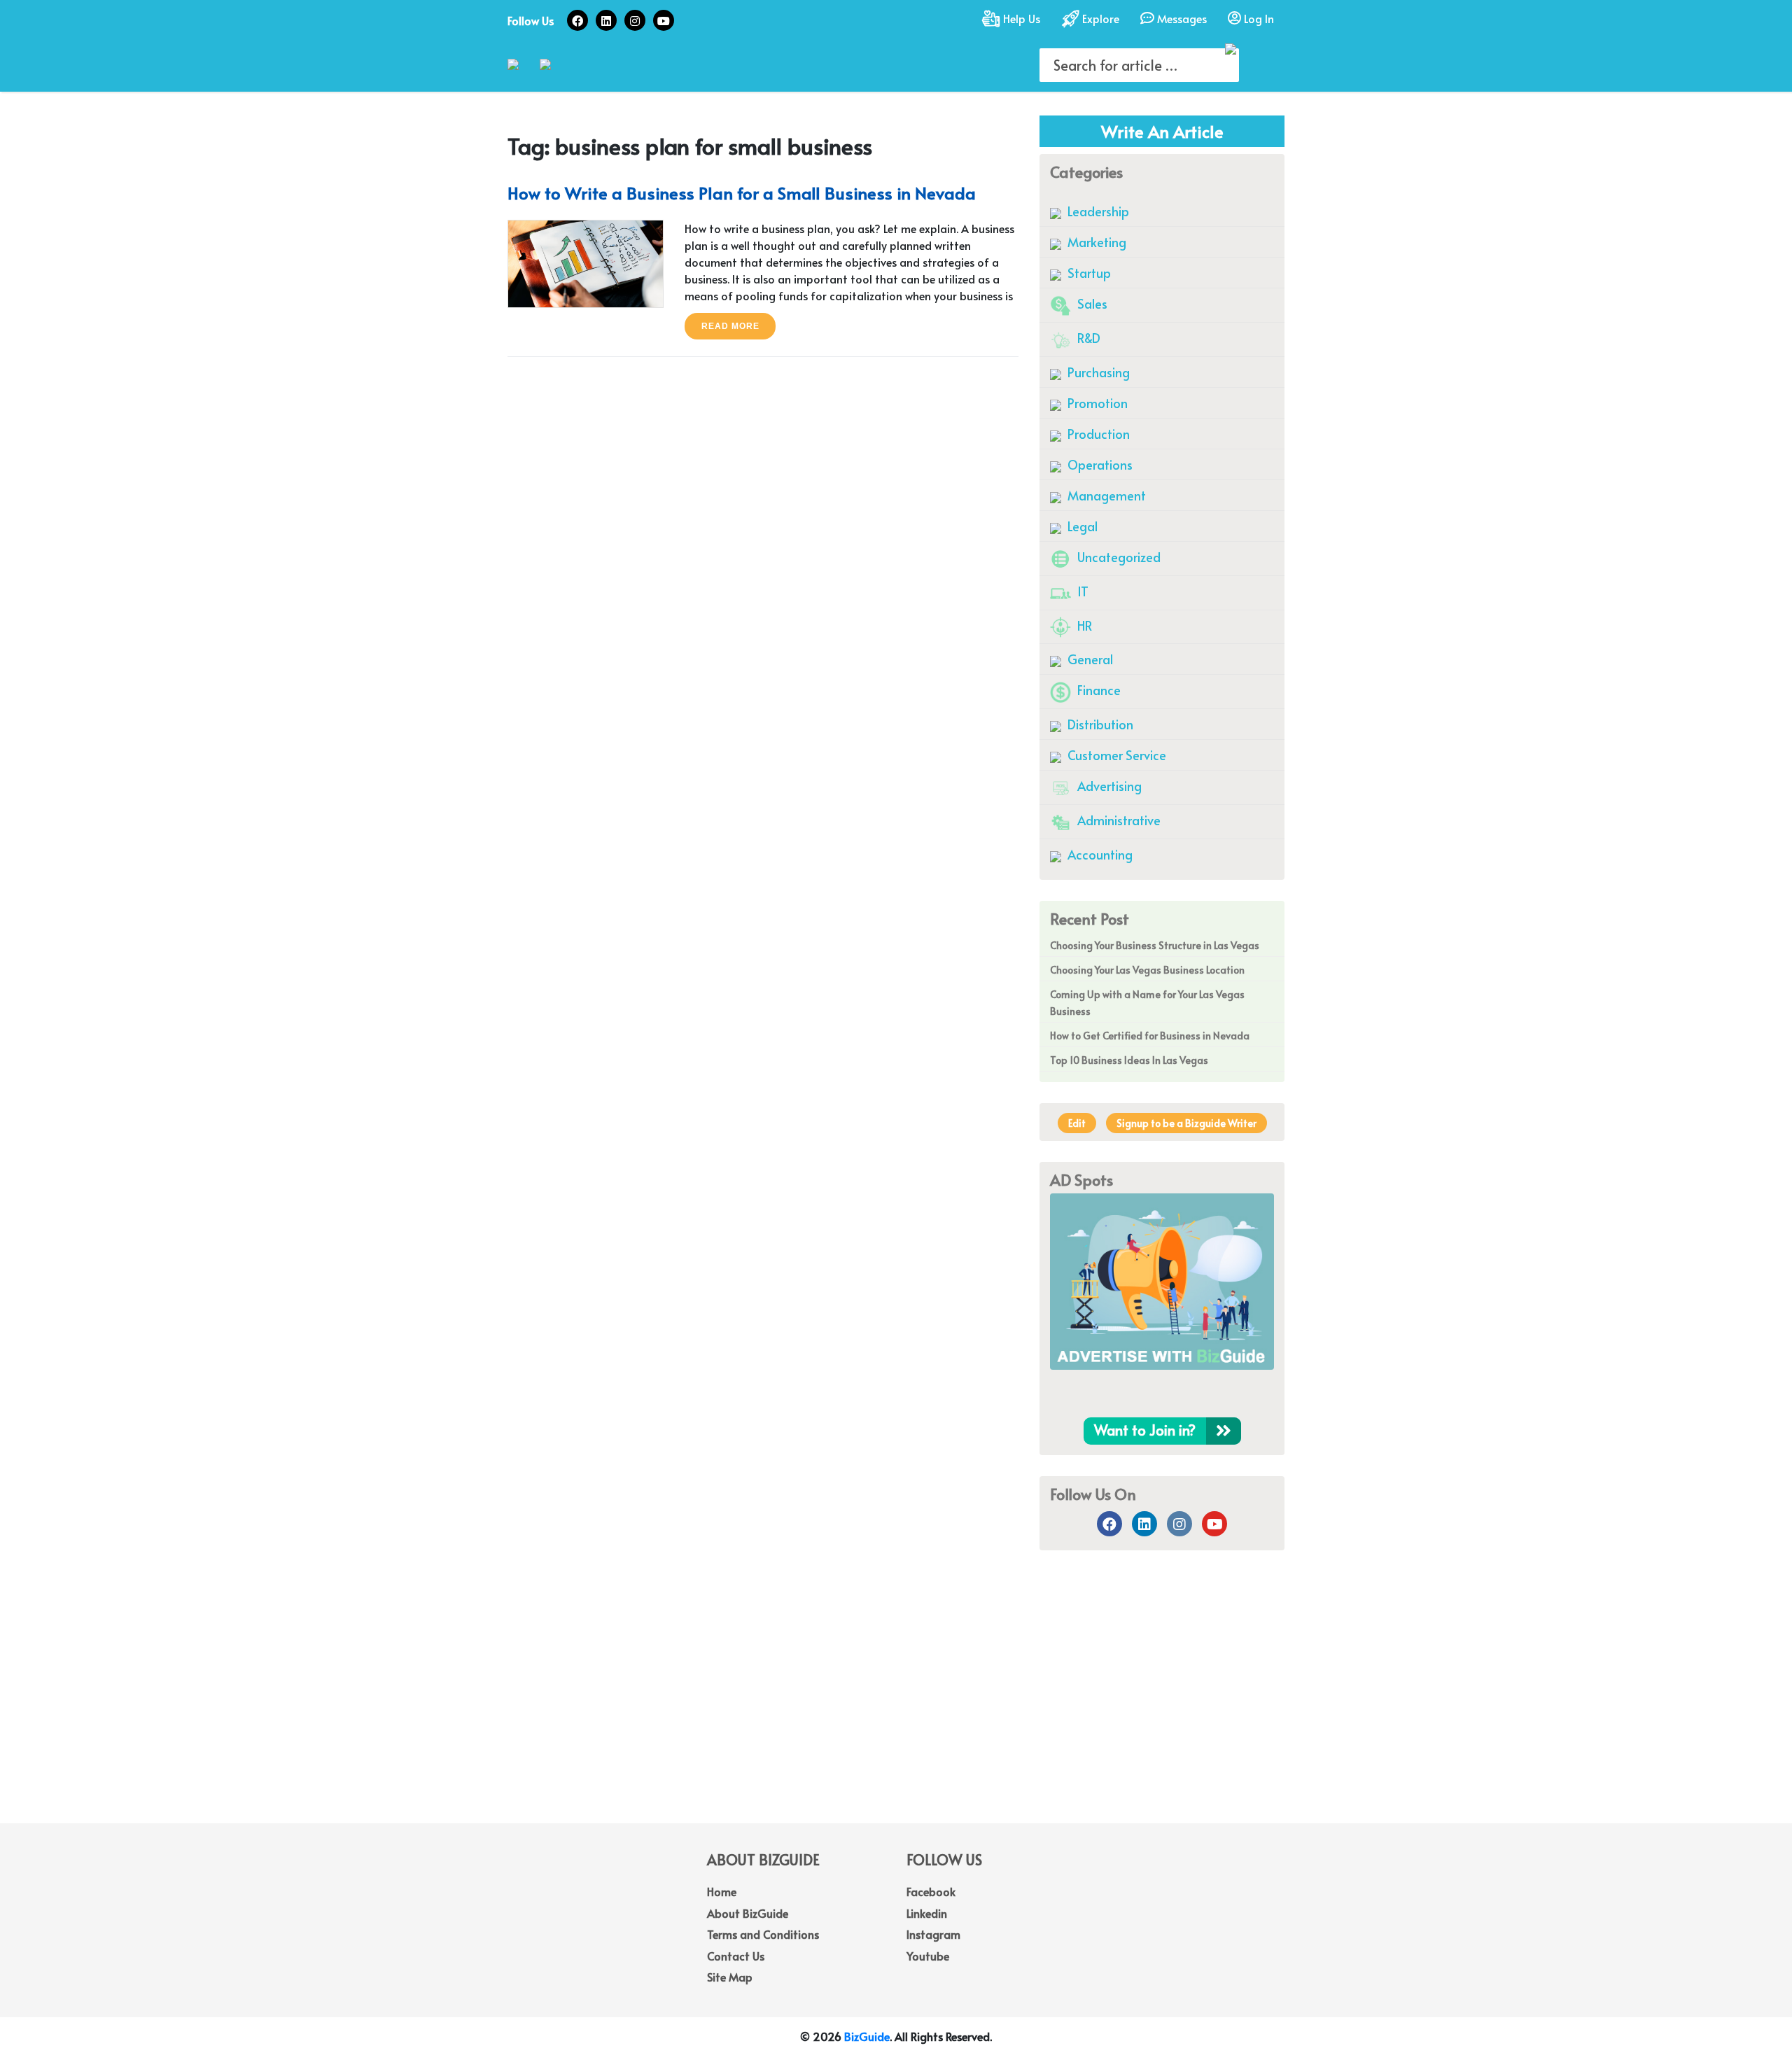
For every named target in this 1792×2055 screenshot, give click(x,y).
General (1089, 659)
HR (1083, 625)
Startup (1088, 273)
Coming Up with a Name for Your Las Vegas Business (1147, 1003)
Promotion (1096, 403)
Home (722, 1891)
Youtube (928, 1956)
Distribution (1099, 724)
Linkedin (927, 1913)
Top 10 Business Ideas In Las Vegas (1129, 1060)
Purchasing (1097, 372)
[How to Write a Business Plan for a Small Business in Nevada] (586, 261)
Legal (1081, 526)
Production (1097, 434)
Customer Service (1115, 755)
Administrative (1118, 820)
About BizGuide (748, 1913)
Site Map (730, 1977)
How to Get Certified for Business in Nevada (1150, 1036)
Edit (1077, 1123)
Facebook (931, 1891)
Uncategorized (1118, 557)
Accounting (1099, 854)
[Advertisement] (896, 1711)
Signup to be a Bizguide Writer (1186, 1123)
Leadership (1097, 211)
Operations (1099, 464)
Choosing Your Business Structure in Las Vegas (1155, 945)
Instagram (933, 1934)
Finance (1098, 690)
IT (1081, 591)
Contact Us (736, 1956)
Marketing (1095, 242)
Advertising (1108, 786)
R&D (1087, 338)
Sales (1091, 303)
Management (1105, 495)
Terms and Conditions (763, 1934)
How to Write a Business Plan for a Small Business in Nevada (742, 193)
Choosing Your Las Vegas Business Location (1147, 970)
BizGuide (867, 2036)
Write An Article (1162, 131)
